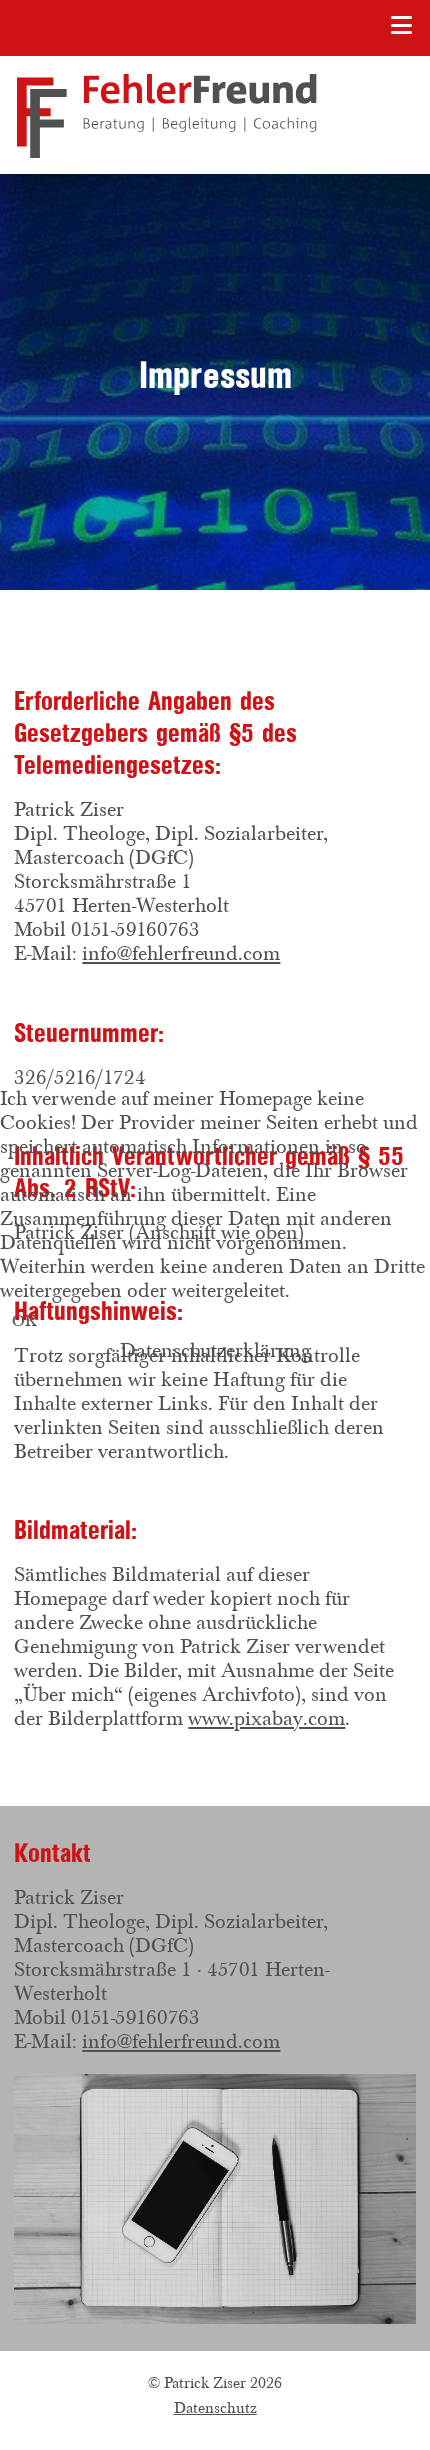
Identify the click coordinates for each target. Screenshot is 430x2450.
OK (24, 1321)
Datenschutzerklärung (215, 1350)
